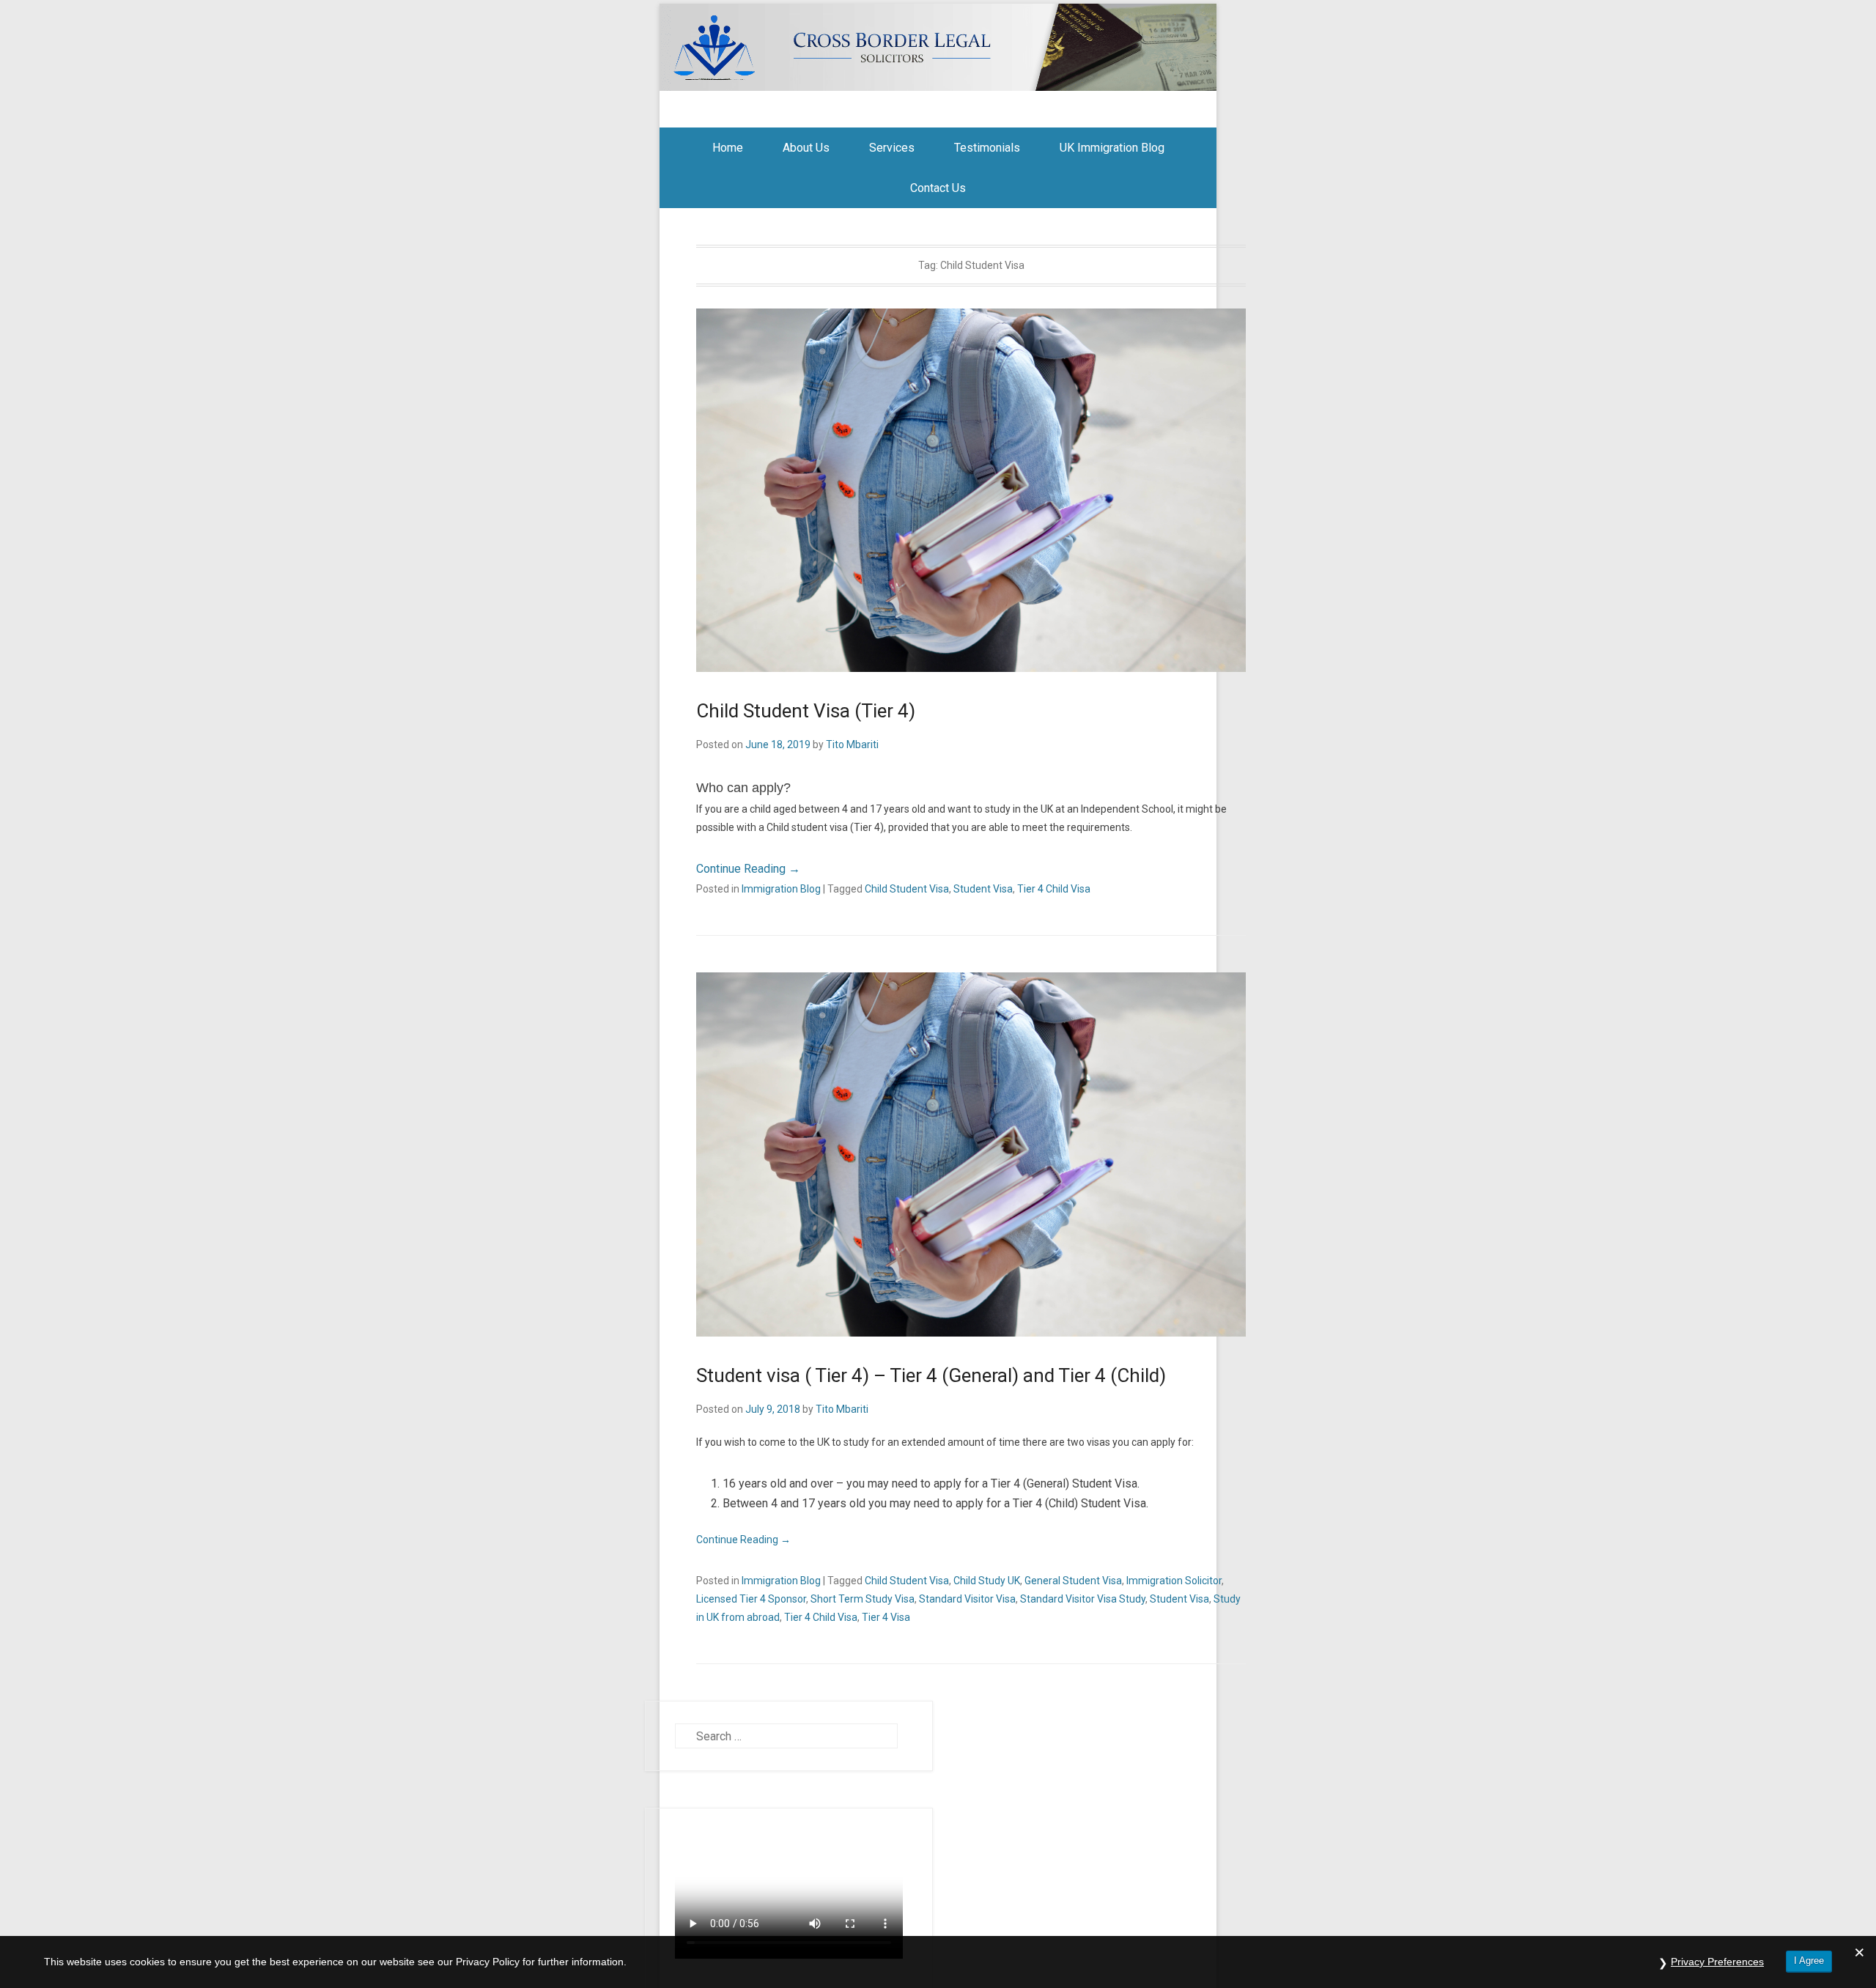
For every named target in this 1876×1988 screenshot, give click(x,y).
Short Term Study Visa (863, 1599)
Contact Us (938, 188)
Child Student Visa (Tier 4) (806, 711)
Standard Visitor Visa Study (1083, 1599)
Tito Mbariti (852, 744)
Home (728, 148)
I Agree (1809, 1961)
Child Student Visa (907, 889)
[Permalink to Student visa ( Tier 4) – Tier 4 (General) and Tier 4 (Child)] (971, 1154)
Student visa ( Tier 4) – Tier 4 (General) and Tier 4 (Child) (931, 1375)
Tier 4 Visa (886, 1617)
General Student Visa (1073, 1581)
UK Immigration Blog (1112, 148)
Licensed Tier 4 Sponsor (751, 1599)
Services (892, 148)
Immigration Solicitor (1174, 1581)
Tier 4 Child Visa (1054, 889)
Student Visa (983, 889)
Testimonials (987, 148)
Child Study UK (987, 1581)
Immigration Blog (781, 889)
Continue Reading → (748, 869)
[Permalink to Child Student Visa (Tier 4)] (971, 491)
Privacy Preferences (1717, 1962)
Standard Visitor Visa (967, 1599)
